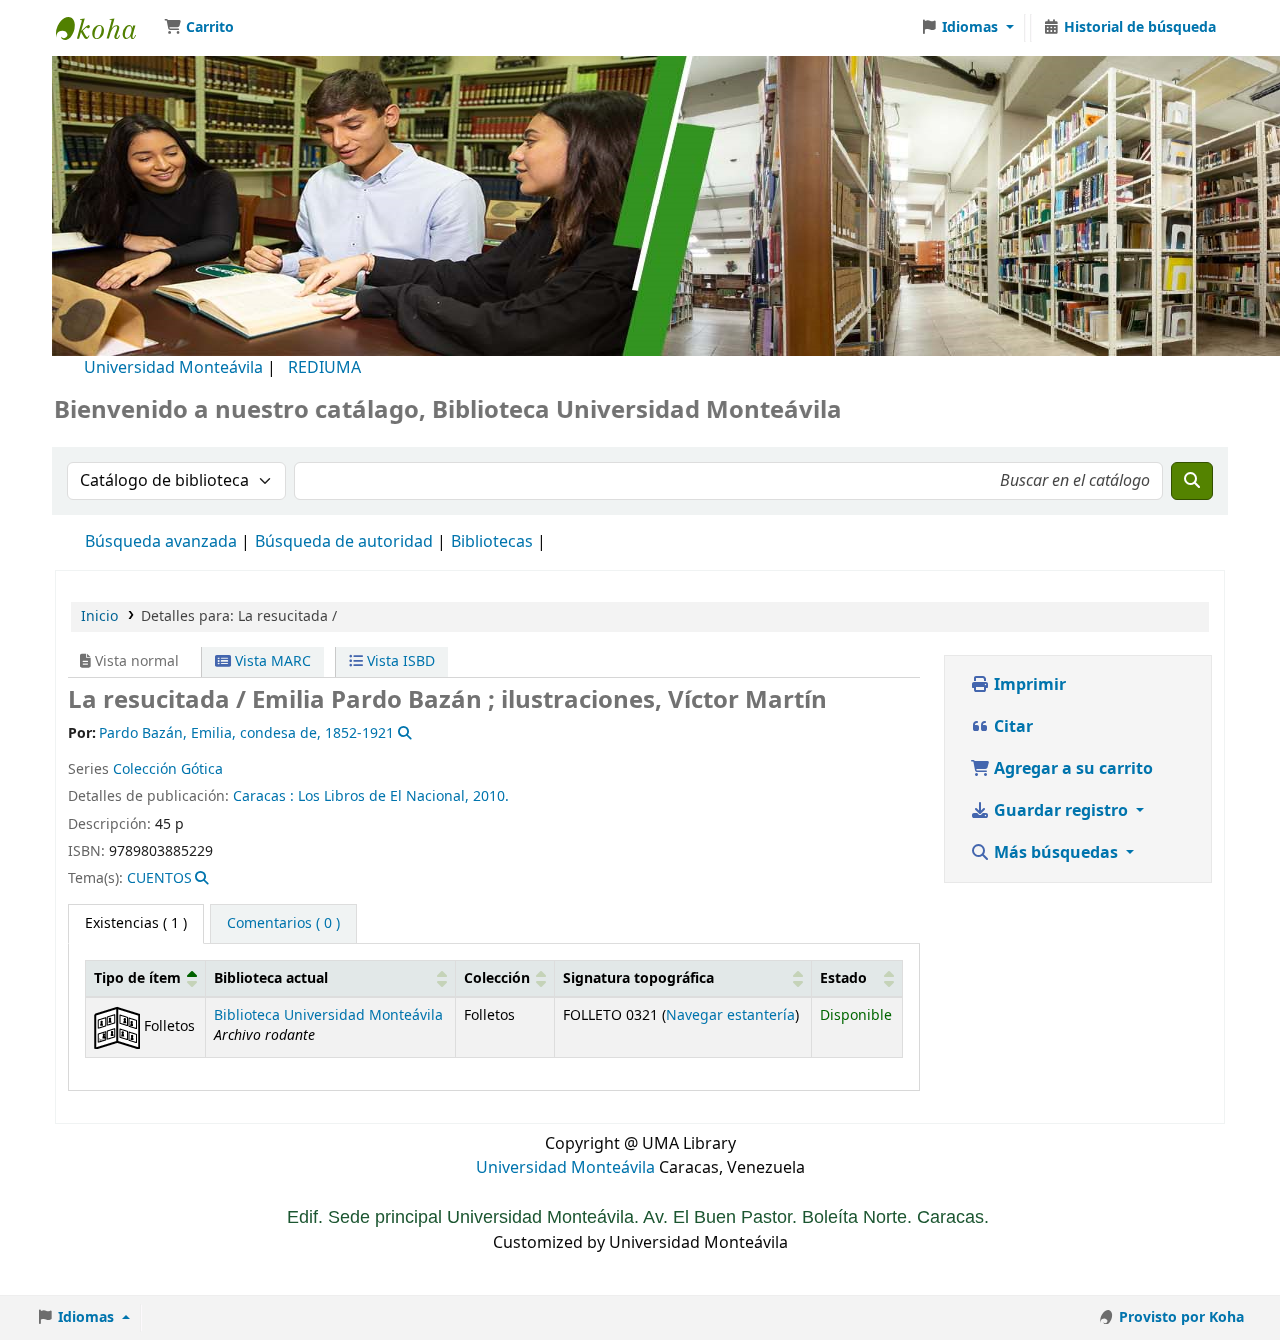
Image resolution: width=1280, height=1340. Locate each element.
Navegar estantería (730, 1015)
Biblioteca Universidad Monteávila (106, 28)
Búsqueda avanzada (161, 542)
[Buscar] (1192, 481)
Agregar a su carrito (1071, 769)
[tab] (283, 924)
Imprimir (1028, 685)
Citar (1011, 727)
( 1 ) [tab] (136, 923)
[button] (199, 28)
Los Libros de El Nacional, (383, 796)
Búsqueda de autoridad (344, 542)
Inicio (99, 616)
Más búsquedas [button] (1056, 853)
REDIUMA (324, 368)
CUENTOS (159, 878)
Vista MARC (271, 661)
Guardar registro (1061, 811)
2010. (491, 796)
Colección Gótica (168, 769)
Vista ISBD (399, 661)
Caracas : (265, 796)
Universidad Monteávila (173, 368)
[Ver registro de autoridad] (402, 733)
